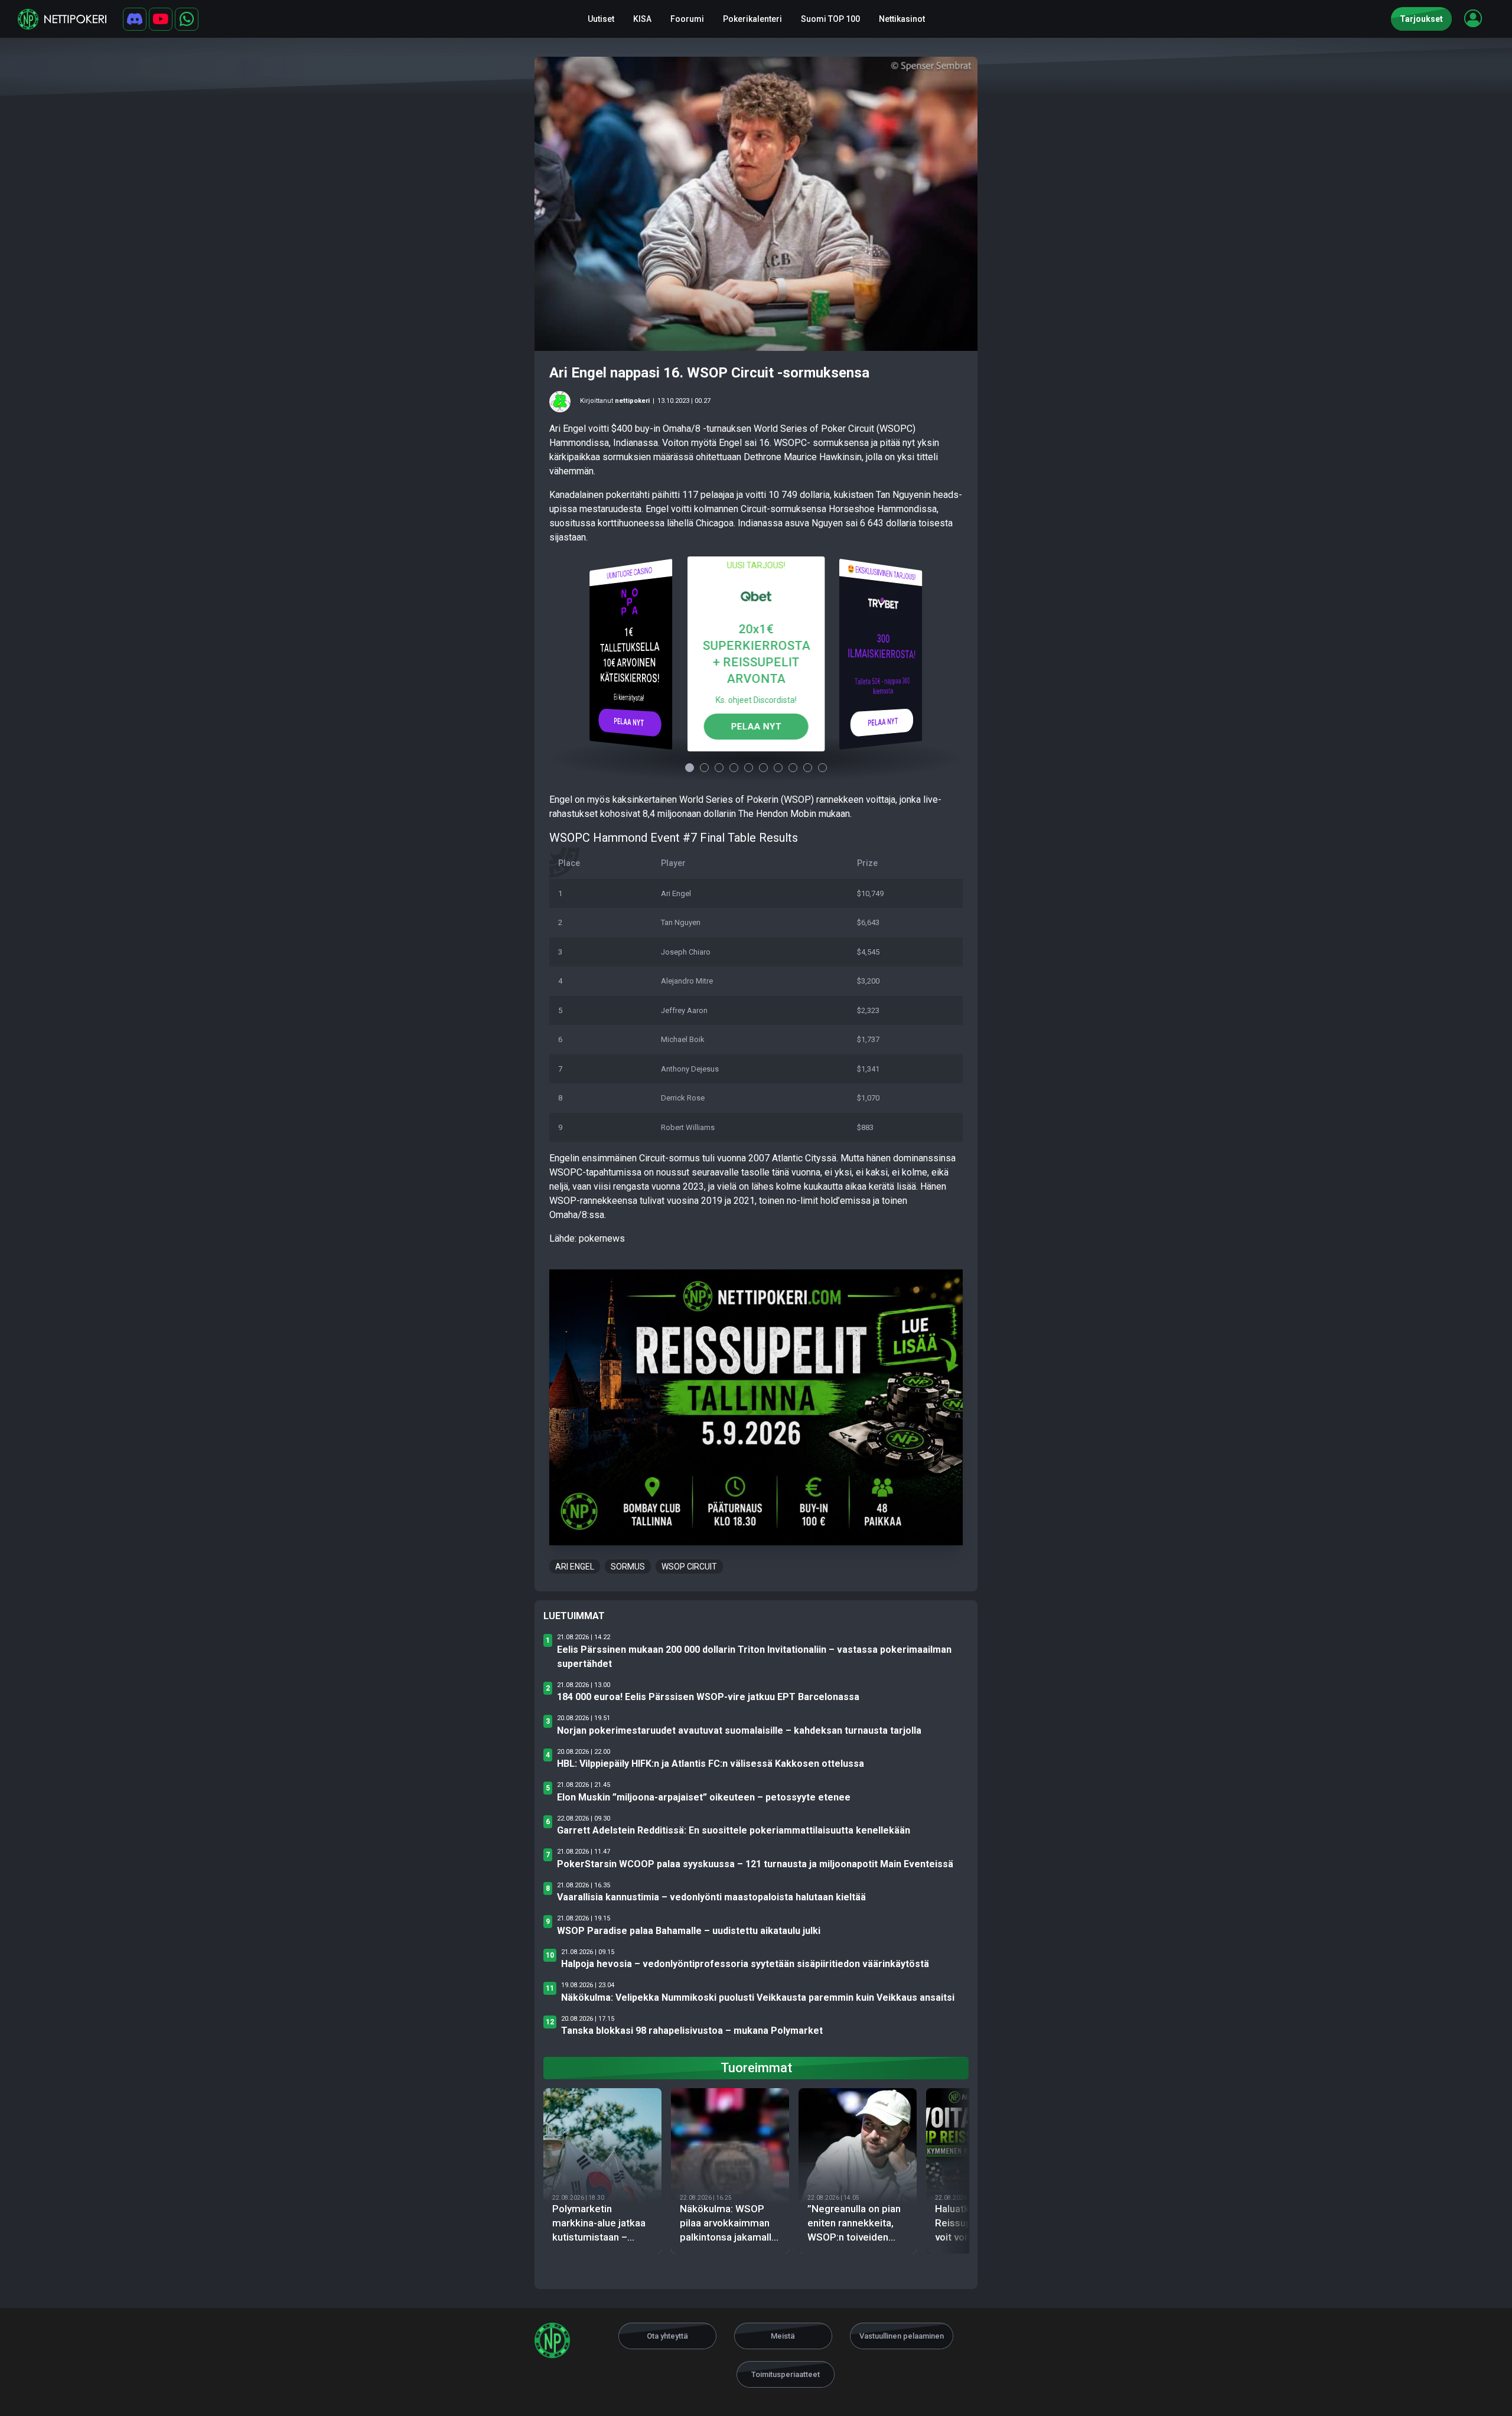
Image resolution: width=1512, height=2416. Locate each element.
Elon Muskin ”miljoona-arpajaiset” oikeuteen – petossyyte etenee (704, 1797)
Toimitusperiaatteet (786, 2374)
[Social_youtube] (161, 19)
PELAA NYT (629, 722)
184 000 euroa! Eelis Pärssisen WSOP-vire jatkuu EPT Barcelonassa (708, 1697)
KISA (642, 19)
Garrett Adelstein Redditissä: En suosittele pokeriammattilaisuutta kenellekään (734, 1830)
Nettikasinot (902, 19)
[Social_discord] (135, 19)
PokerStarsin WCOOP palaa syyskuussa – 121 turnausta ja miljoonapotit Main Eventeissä (755, 1864)
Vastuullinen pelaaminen (902, 2336)
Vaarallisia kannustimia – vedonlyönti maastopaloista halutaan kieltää (711, 1897)
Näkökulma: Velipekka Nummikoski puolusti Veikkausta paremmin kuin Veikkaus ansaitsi (758, 1997)
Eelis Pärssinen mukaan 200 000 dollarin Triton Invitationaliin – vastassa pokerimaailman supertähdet (754, 1657)
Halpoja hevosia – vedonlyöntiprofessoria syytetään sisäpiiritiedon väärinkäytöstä (745, 1964)
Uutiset (601, 19)
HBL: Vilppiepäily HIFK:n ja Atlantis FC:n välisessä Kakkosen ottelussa (711, 1764)
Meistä (783, 2336)
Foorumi (687, 19)
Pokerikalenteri (752, 19)
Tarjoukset (1421, 19)
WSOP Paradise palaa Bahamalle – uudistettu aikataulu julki (689, 1931)
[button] (1473, 18)
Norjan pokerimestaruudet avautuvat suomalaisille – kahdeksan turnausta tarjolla (739, 1730)
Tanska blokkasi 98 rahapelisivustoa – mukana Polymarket (692, 2031)
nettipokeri (632, 401)
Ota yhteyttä (667, 2336)
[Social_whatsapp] (187, 19)
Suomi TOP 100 (830, 19)
